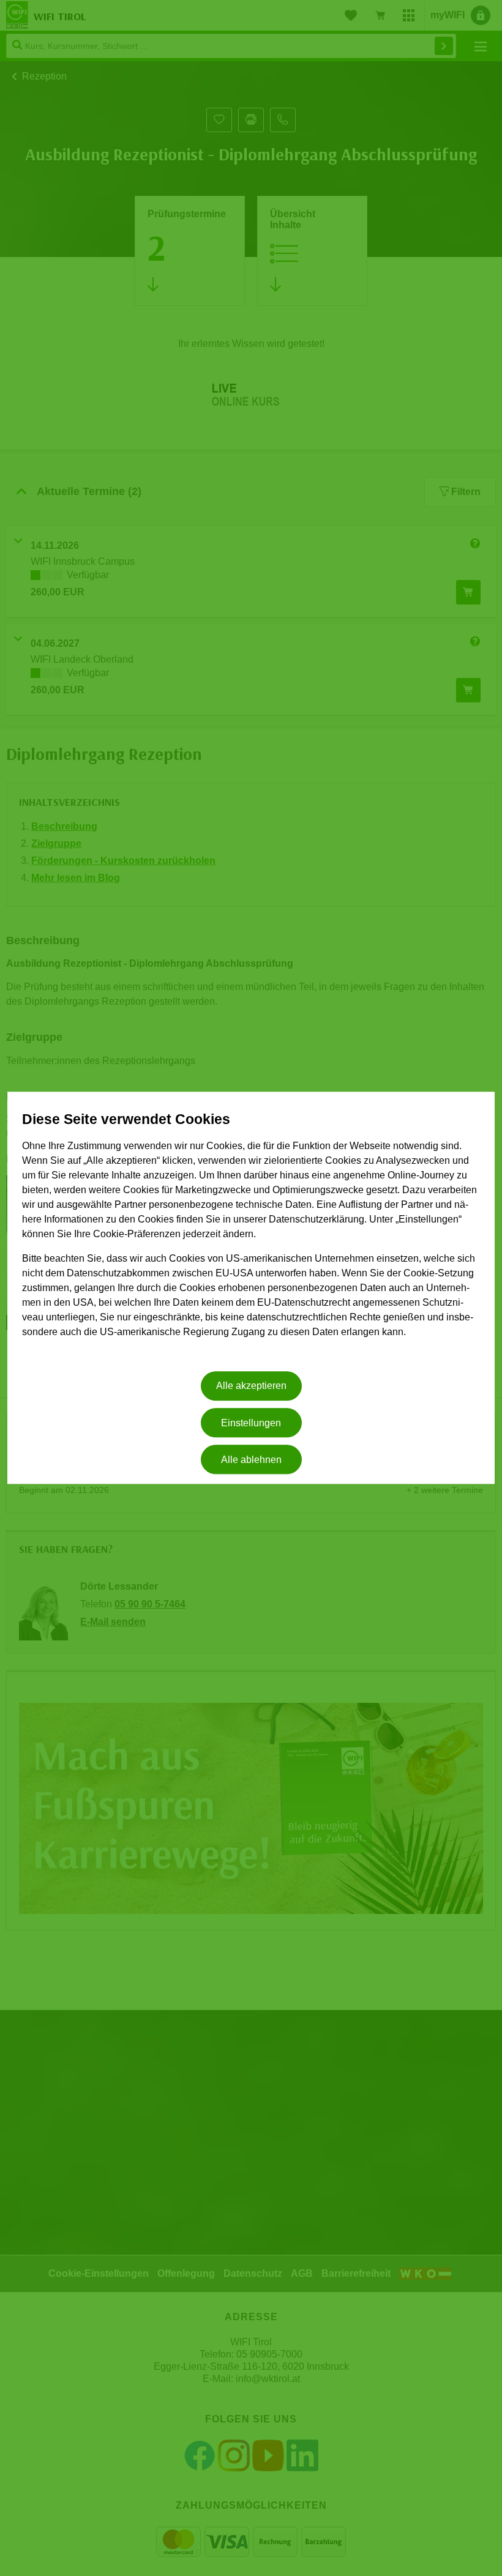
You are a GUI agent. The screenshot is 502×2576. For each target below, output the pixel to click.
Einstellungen (251, 1423)
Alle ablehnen (251, 1460)
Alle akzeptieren (251, 1386)
